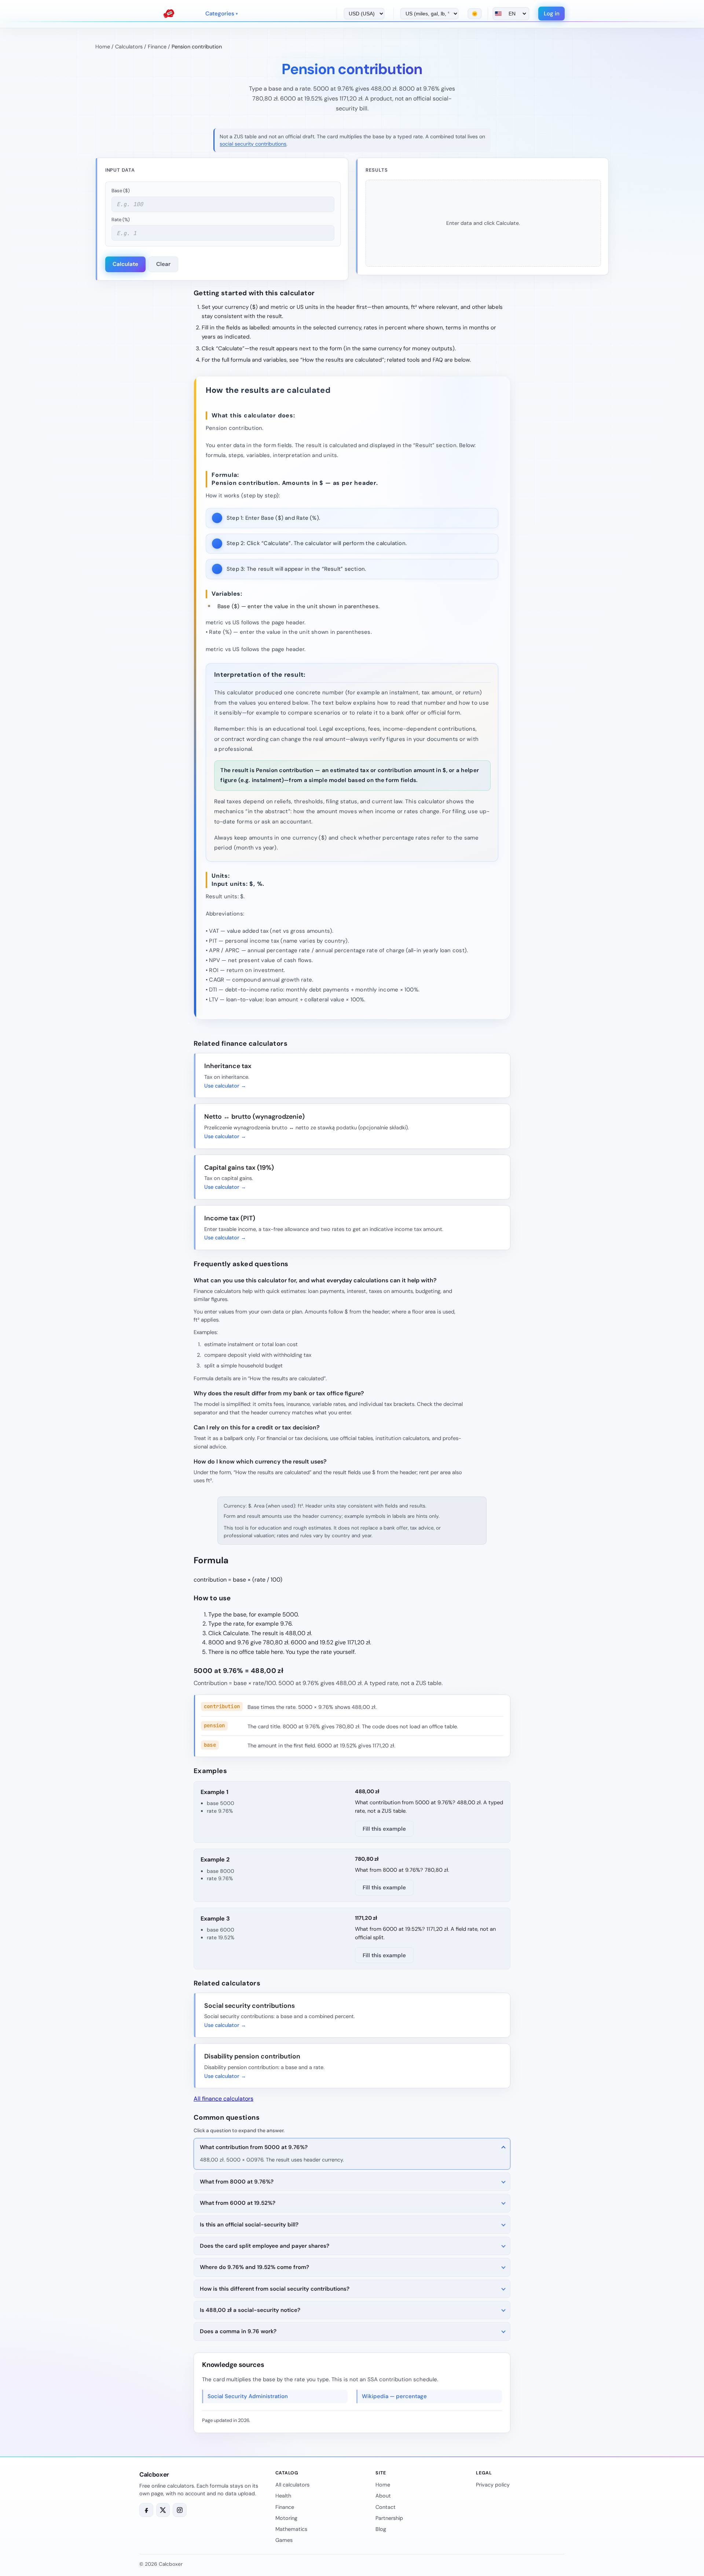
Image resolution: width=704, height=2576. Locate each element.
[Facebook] (146, 2510)
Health (283, 2496)
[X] (163, 2510)
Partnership (389, 2518)
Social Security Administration (248, 2396)
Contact (386, 2507)
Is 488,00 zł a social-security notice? (250, 2310)
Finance (157, 47)
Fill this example (384, 1829)
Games (284, 2540)
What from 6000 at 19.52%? (238, 2203)
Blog (381, 2529)
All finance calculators (223, 2099)
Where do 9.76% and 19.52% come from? (254, 2267)
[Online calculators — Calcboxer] (169, 14)
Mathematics (291, 2529)
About (383, 2496)
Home (103, 47)
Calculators (129, 47)
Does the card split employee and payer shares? (265, 2246)
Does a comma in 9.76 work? (238, 2331)
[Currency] (361, 14)
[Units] (426, 14)
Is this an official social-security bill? (249, 2225)
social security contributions (253, 144)
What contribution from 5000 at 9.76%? (254, 2147)
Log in (552, 14)
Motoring (286, 2518)
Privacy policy (493, 2485)
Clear (163, 264)
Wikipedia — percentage (394, 2396)
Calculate (125, 264)
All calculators (292, 2485)
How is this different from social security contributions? (275, 2289)
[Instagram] (180, 2510)
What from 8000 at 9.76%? (237, 2182)
